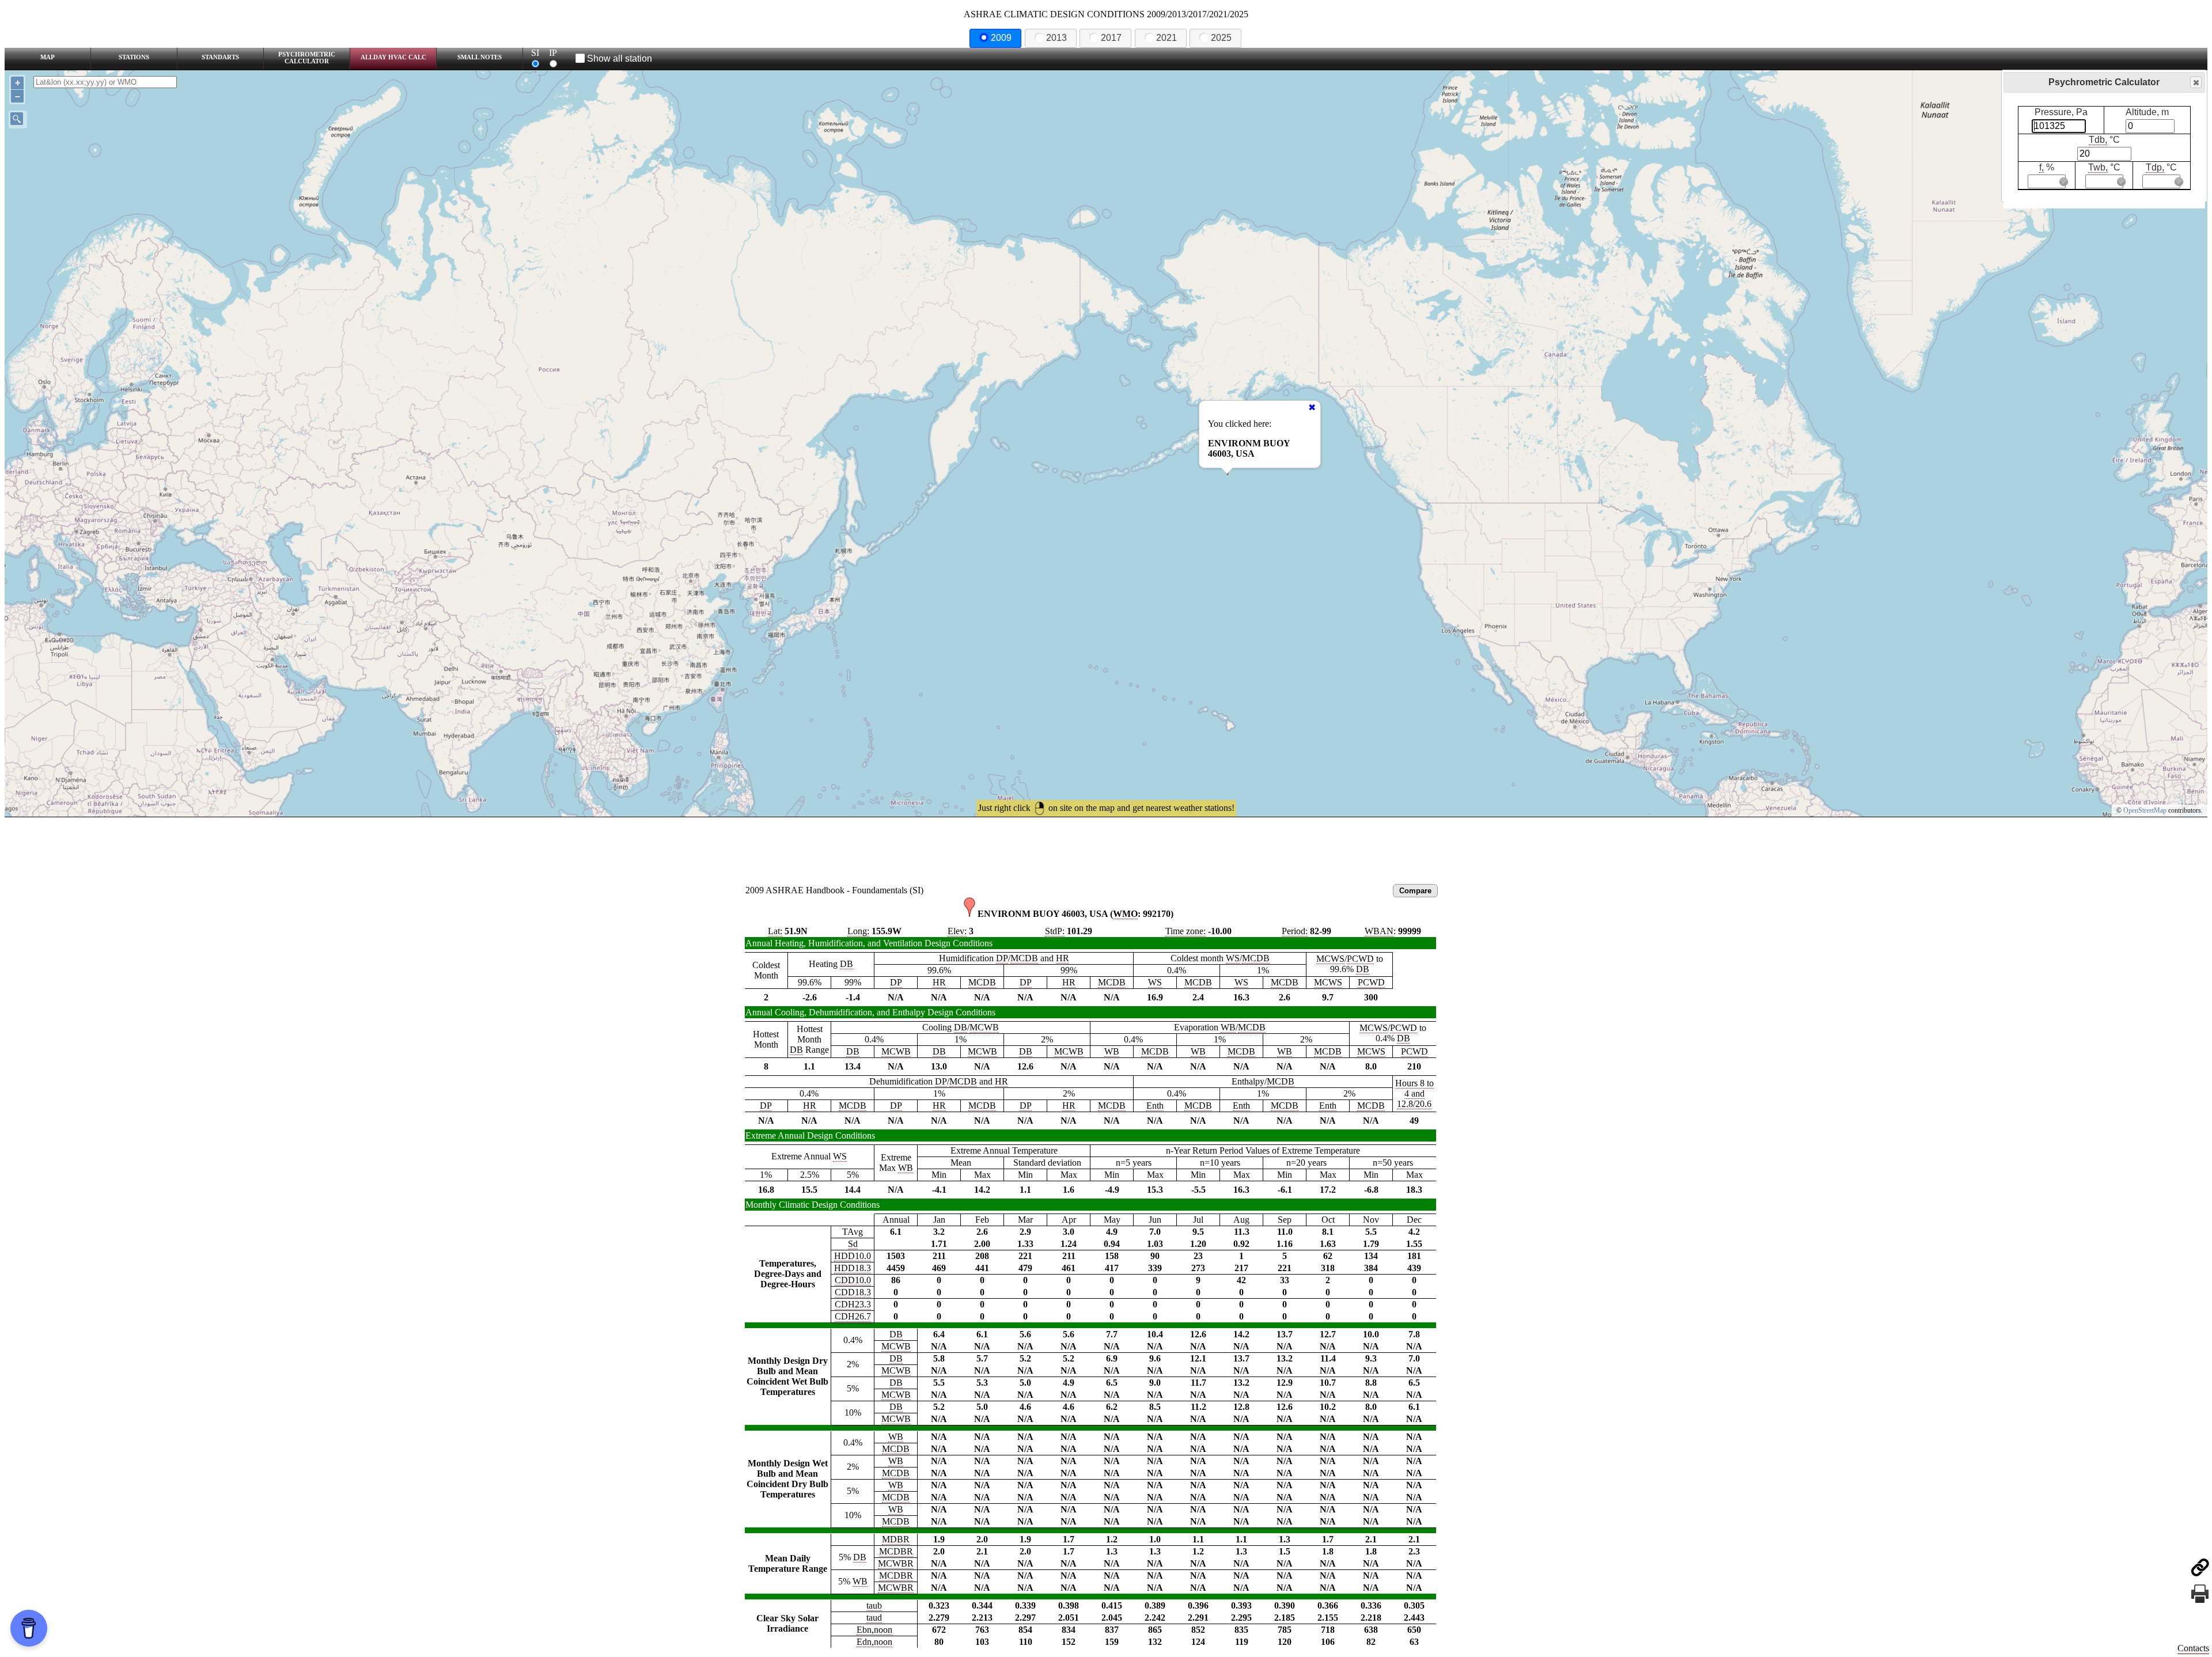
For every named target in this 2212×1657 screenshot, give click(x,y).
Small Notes (480, 57)
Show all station (620, 58)
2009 (1001, 38)
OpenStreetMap (2145, 810)
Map (48, 57)
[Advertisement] (1106, 849)
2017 (1111, 38)
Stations (134, 57)
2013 (1056, 38)
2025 (1221, 38)
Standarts (220, 57)
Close (2196, 82)
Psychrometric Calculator (307, 58)
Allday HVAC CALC (393, 57)
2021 (1166, 38)
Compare (1415, 891)
